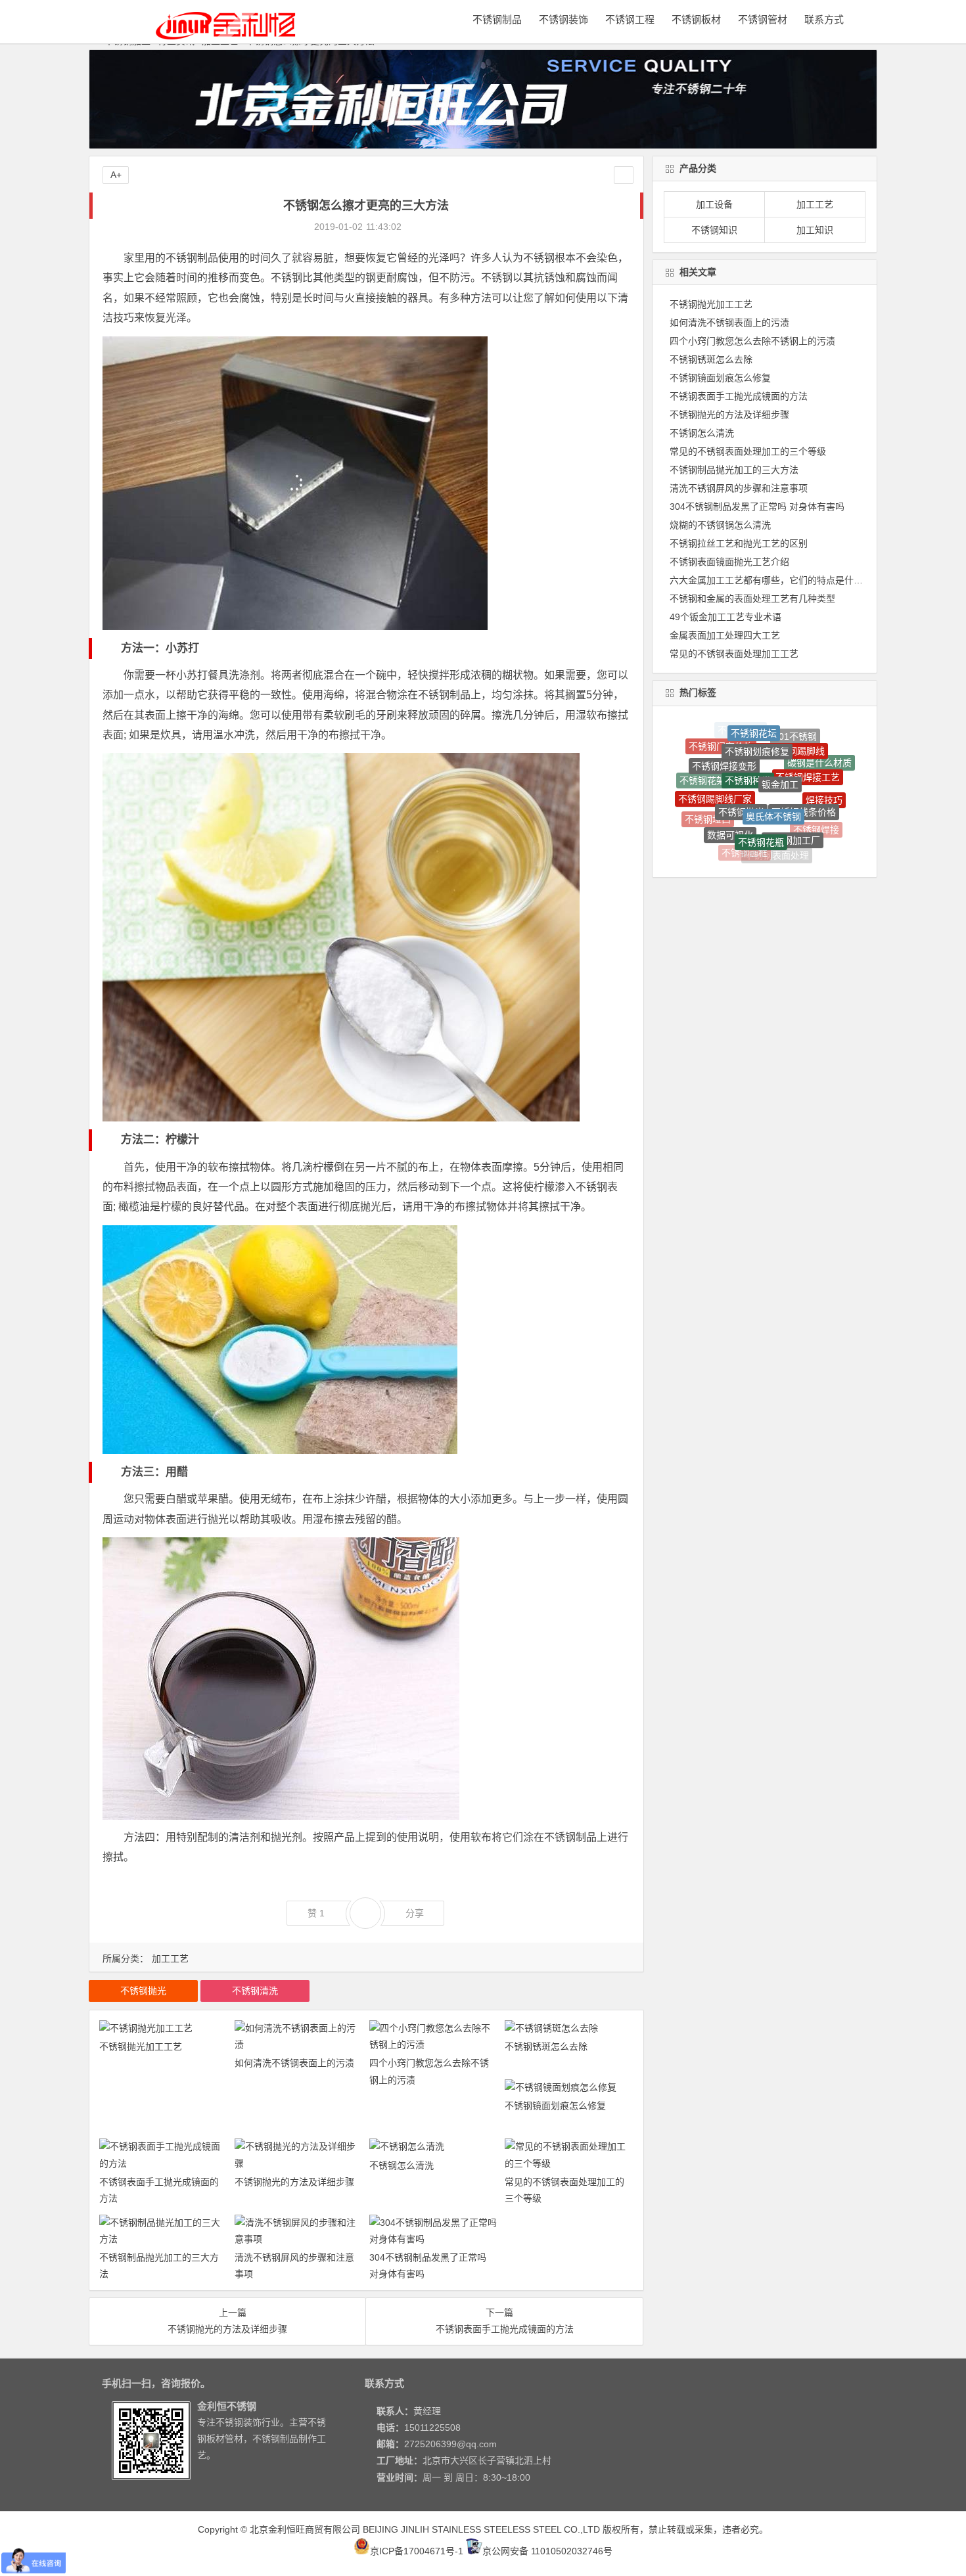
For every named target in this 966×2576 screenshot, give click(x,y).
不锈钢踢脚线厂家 (715, 756)
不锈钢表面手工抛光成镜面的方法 (739, 396)
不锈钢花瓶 (761, 777)
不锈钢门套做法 (745, 840)
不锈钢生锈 (800, 844)
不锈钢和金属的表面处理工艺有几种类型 (752, 599)
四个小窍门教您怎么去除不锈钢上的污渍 (752, 341)
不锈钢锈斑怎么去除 (546, 2046)
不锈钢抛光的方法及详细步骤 (294, 2182)
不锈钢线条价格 (804, 757)
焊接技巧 (824, 772)
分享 (415, 1913)
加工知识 (815, 230)
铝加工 (700, 803)
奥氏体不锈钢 (773, 749)
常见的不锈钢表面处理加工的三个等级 (748, 451)
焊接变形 (824, 815)
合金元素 (720, 818)
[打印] (418, 227)
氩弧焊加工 (773, 842)
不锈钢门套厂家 (800, 825)
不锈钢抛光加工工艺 (141, 2046)
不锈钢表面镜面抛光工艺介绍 (729, 562)
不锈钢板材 (696, 19)
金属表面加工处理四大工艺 (725, 635)
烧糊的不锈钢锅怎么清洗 (720, 525)
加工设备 (714, 204)
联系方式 (824, 19)
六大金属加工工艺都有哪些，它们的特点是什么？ (771, 580)
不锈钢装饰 (563, 19)
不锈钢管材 (763, 19)
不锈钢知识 (714, 230)
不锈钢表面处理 (777, 812)
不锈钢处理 (745, 853)
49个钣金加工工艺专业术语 (725, 617)
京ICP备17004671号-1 (417, 2551)
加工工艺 (170, 1958)
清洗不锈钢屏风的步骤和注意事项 (739, 488)
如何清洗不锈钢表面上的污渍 (294, 2063)
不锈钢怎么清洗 (402, 2165)
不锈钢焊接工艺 (808, 742)
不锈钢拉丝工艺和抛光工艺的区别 (739, 543)
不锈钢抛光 (143, 1991)
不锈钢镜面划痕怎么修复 (555, 2106)
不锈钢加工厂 (793, 782)
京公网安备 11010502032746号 (547, 2551)
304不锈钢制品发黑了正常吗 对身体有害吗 (757, 507)
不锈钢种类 (748, 731)
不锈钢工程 (630, 19)
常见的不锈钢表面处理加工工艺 (734, 654)
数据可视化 (730, 779)
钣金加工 (780, 731)
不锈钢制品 (497, 19)
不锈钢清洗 (255, 1991)
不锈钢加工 (775, 856)
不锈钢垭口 (708, 789)
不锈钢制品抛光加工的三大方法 (734, 470)
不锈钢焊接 (816, 796)
